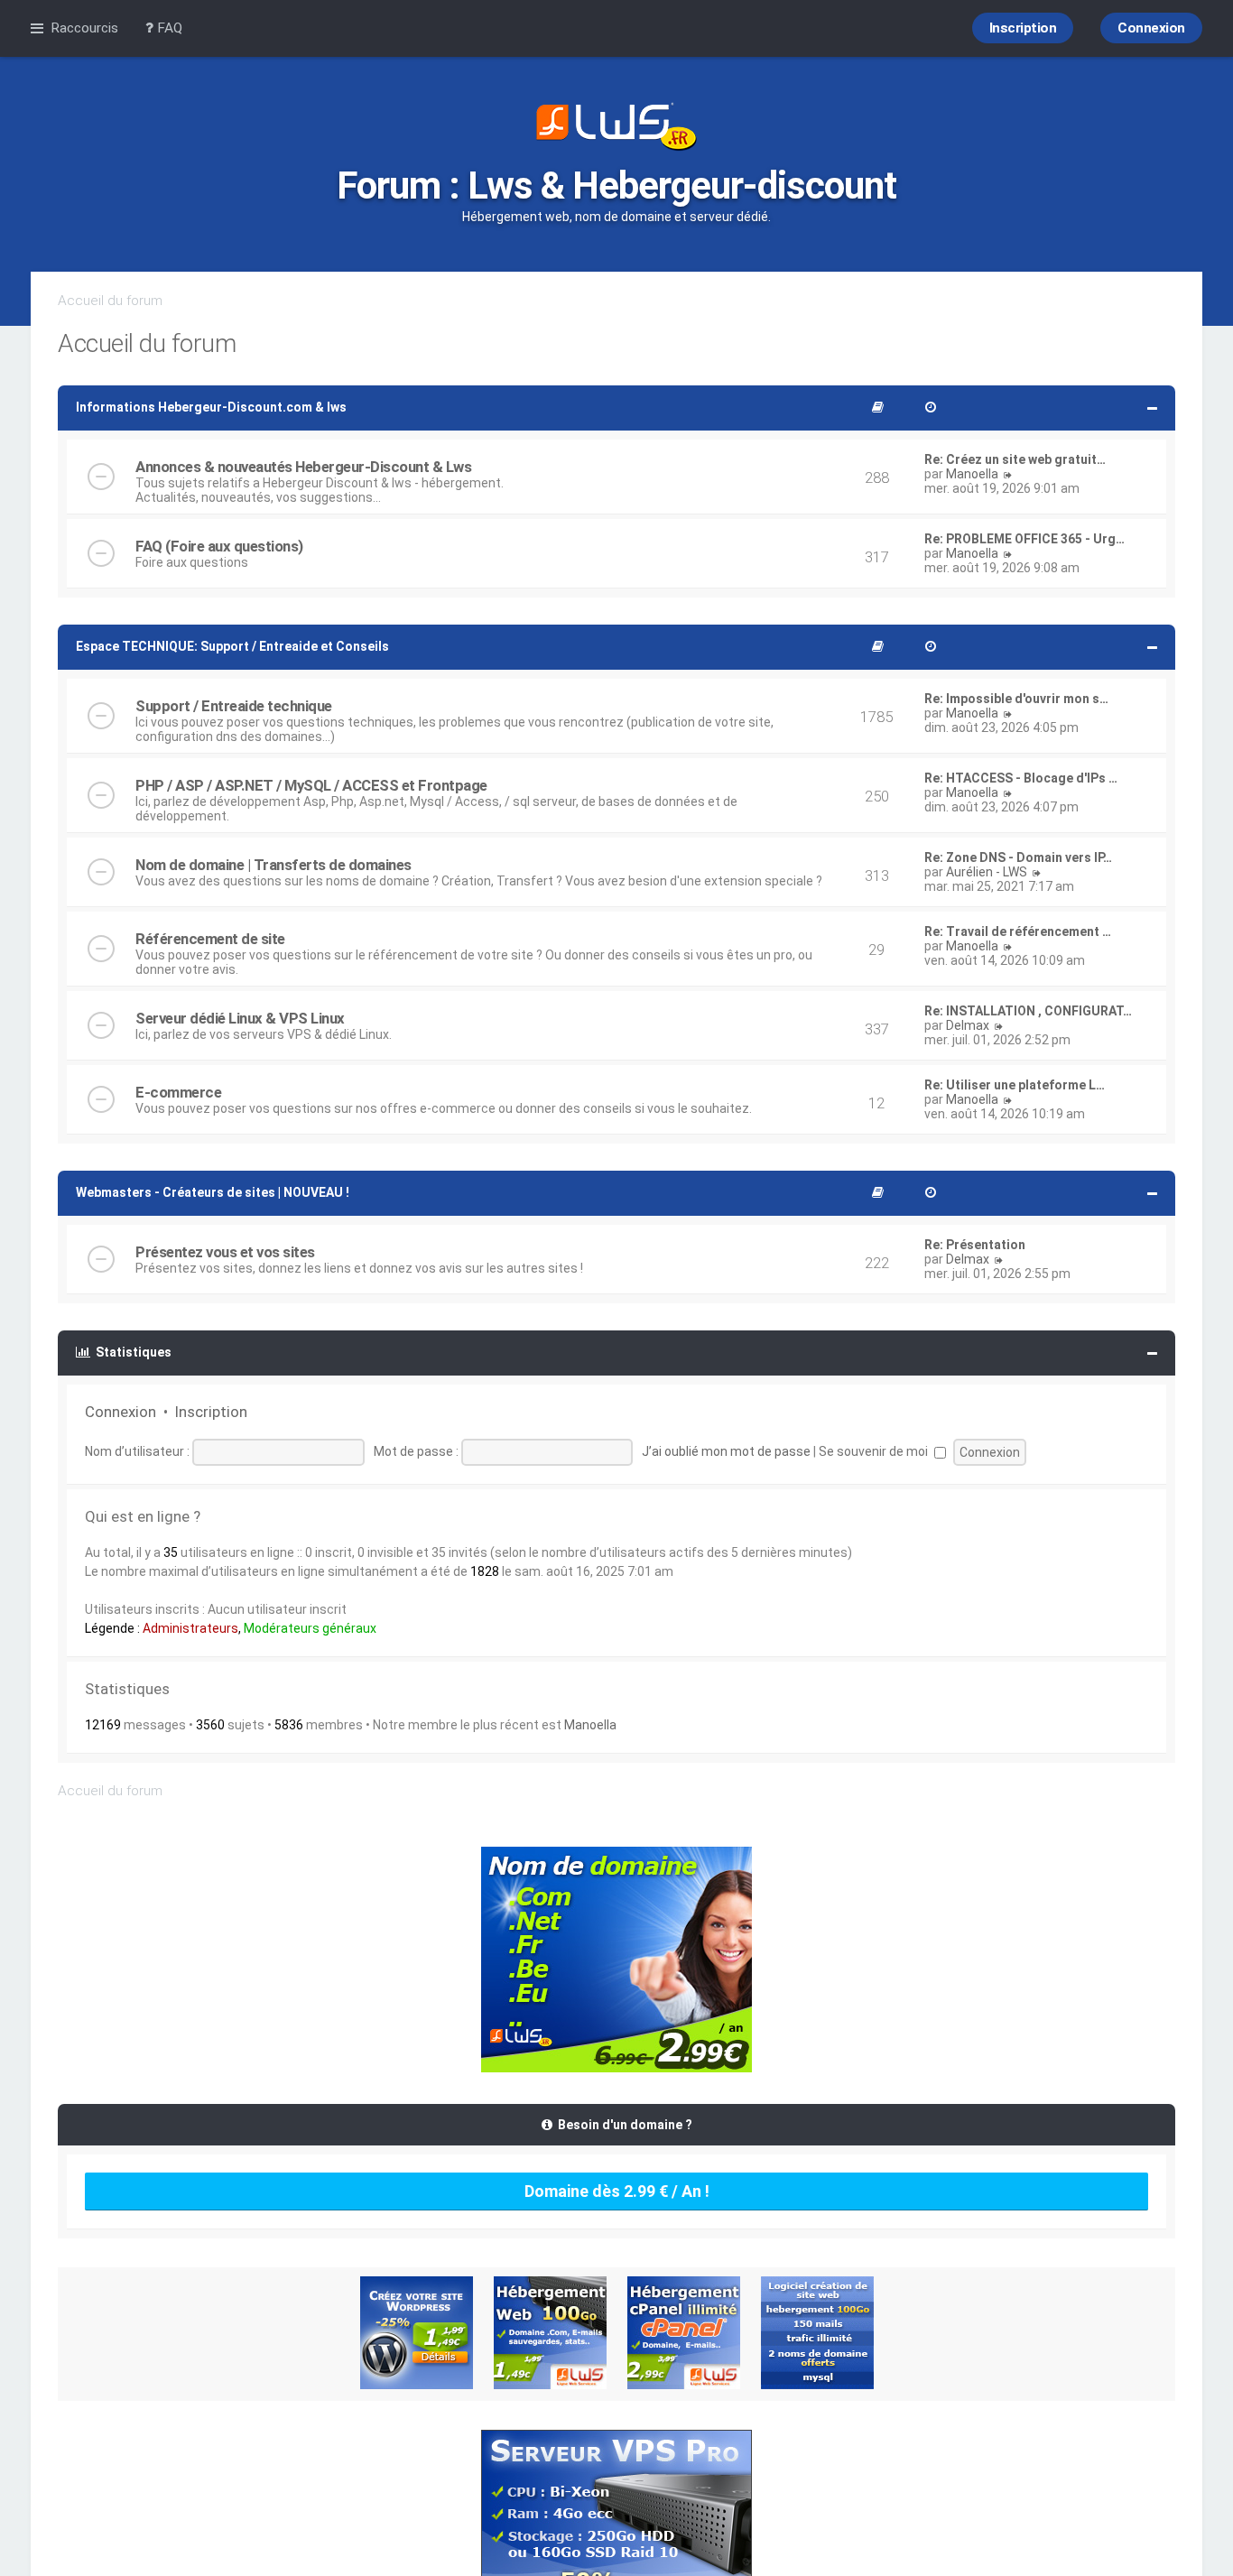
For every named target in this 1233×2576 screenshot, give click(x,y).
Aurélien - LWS (987, 872)
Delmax (968, 1025)
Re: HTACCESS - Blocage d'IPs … (1021, 778)
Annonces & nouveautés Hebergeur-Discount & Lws (303, 467)
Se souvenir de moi (875, 1451)
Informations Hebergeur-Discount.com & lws (211, 407)
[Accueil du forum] (616, 128)
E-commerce (178, 1092)
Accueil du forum (110, 301)
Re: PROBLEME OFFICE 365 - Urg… (1024, 539)
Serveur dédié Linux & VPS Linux (240, 1018)
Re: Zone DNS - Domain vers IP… (1018, 857)
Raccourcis (84, 28)
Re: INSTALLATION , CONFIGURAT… (1028, 1011)
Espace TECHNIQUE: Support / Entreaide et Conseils (232, 646)
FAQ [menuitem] (168, 28)
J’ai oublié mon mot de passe (726, 1451)
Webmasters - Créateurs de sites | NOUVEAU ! (213, 1192)
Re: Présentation (975, 1245)
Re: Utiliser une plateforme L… (1015, 1085)
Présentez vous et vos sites (225, 1252)
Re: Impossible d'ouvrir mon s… (1016, 699)
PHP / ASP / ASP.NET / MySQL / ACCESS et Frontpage (311, 785)
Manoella (972, 474)
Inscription (211, 1412)
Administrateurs (190, 1628)
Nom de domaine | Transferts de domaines (273, 865)
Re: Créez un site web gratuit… (1015, 459)
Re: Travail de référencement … (1018, 931)
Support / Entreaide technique (234, 706)
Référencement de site (210, 939)
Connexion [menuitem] (1151, 28)
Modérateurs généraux (310, 1628)
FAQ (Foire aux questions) (219, 546)
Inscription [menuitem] (1023, 28)
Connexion (121, 1412)
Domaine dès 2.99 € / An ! (617, 2191)
